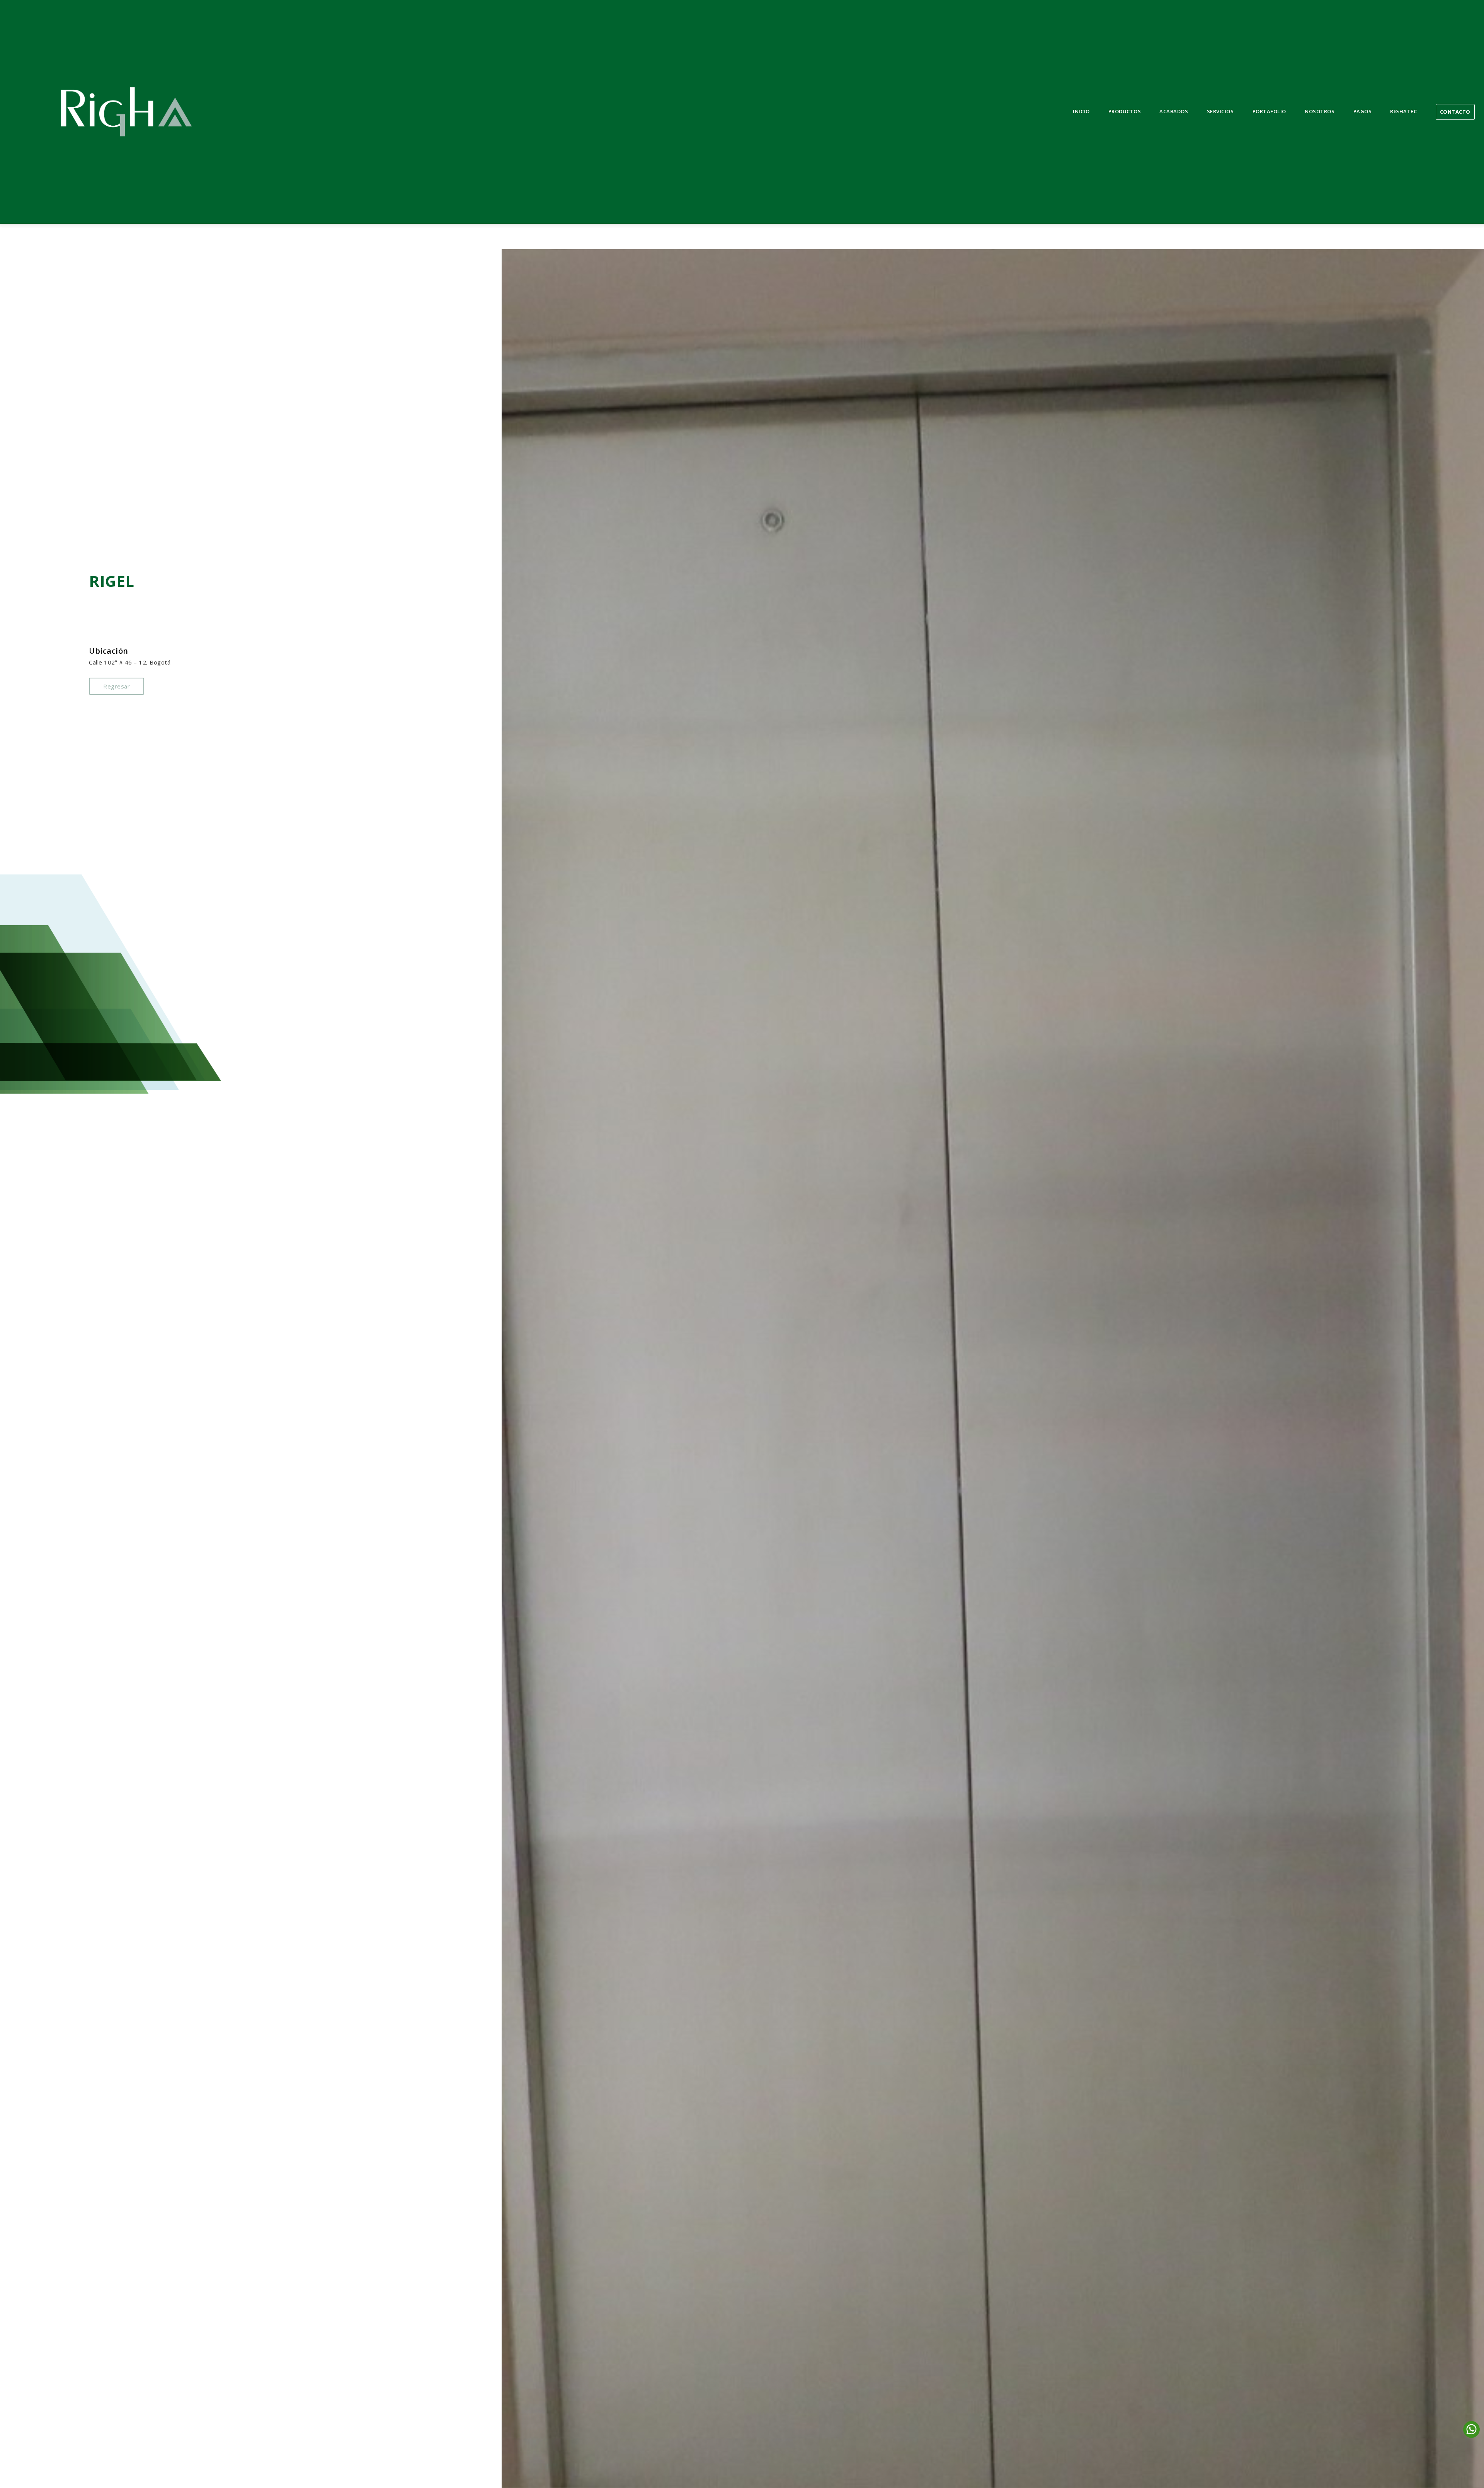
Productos (1125, 111)
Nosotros (1320, 111)
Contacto (1455, 112)
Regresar (117, 686)
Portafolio (1269, 111)
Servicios (1220, 111)
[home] (126, 112)
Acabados (1174, 111)
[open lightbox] (993, 1368)
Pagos (1363, 111)
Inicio (1081, 111)
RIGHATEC (1403, 111)
